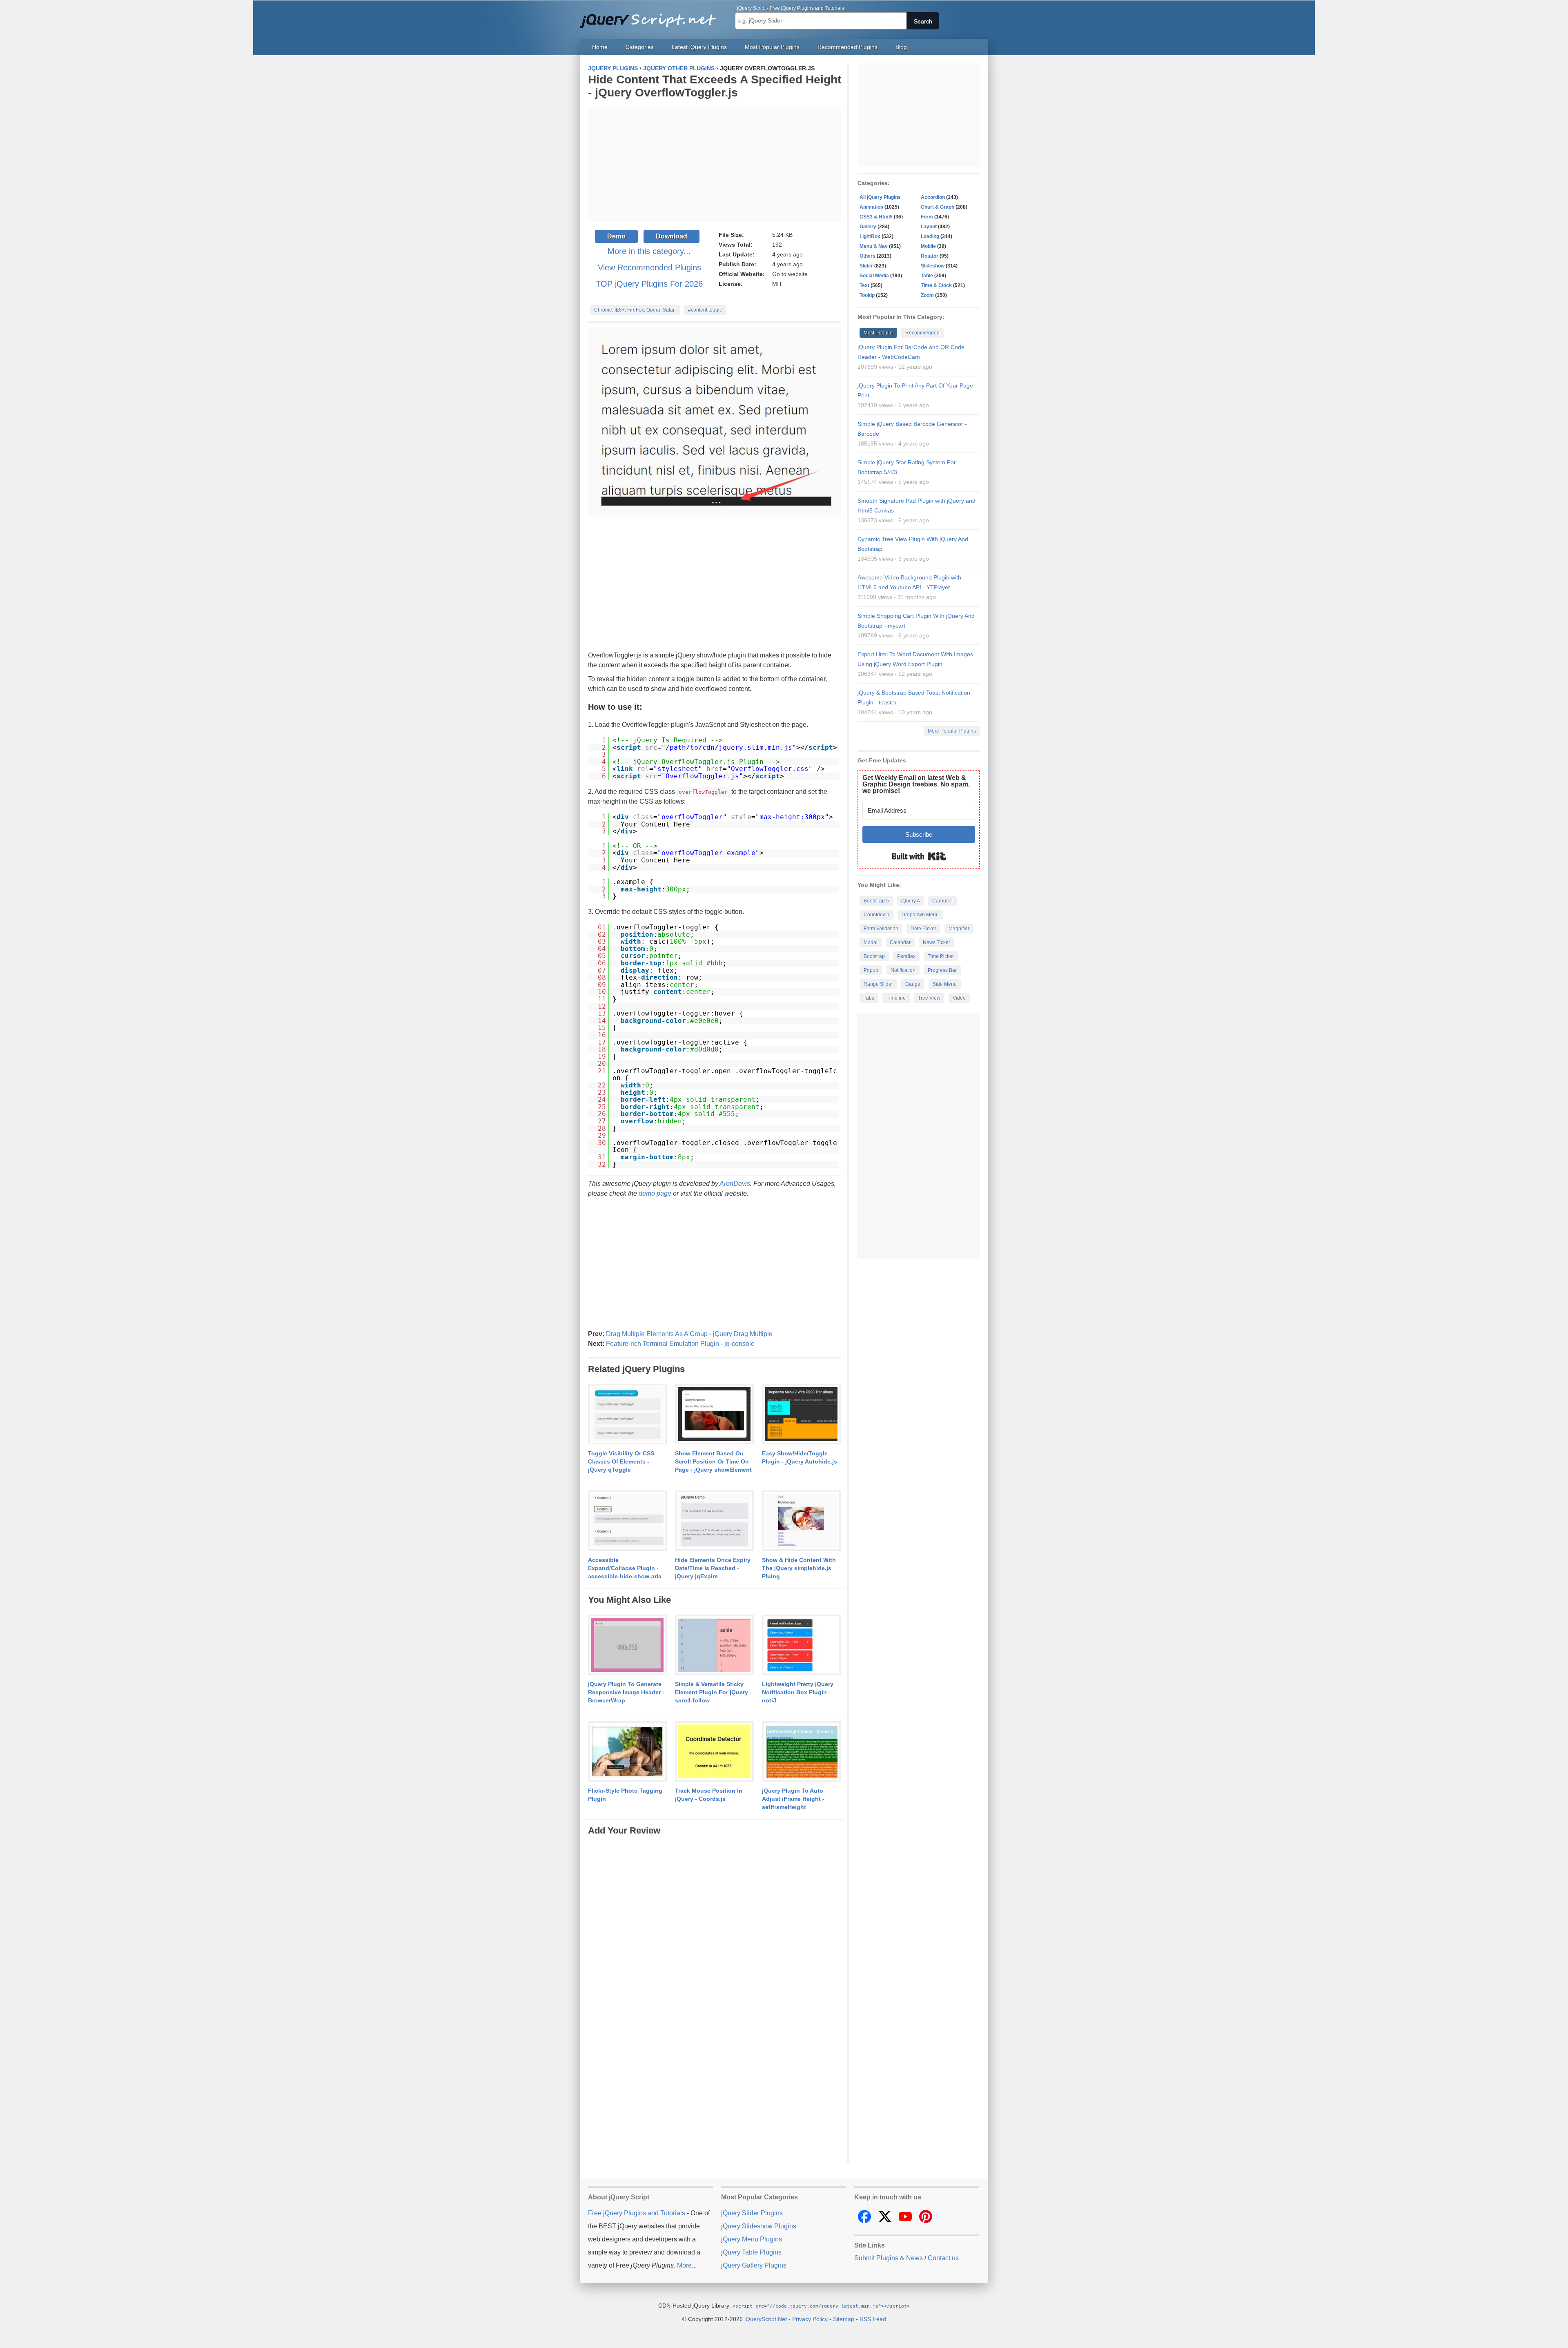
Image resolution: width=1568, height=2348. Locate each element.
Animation (871, 207)
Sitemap (844, 2319)
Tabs (869, 998)
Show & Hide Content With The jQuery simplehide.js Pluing (799, 1568)
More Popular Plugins (952, 731)
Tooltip (867, 295)
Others (868, 256)
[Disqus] (715, 1939)
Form (927, 217)
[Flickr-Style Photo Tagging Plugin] (627, 1752)
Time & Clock (936, 285)
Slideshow (933, 266)
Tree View (929, 998)
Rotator (930, 256)
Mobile (928, 246)
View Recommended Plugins (649, 267)
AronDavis (735, 1184)
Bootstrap (874, 956)
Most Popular (878, 333)
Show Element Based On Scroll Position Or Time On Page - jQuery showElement (713, 1461)
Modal (871, 942)
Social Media (874, 276)
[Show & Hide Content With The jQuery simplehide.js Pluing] (801, 1521)
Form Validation (881, 929)
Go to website (790, 274)
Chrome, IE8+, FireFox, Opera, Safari (635, 310)
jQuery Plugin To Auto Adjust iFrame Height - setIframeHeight (793, 1799)
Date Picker (923, 929)
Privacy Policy (810, 2319)
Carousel (942, 901)
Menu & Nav (874, 246)
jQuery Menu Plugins (752, 2239)
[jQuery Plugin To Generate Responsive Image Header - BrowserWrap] (627, 1645)
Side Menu (945, 984)
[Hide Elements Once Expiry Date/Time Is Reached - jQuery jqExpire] (714, 1521)
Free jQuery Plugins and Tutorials (651, 16)
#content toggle (705, 310)
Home (600, 47)
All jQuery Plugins (880, 197)
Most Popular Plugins (772, 47)
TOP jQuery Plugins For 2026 (649, 284)
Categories (640, 47)
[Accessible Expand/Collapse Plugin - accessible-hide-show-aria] (627, 1521)
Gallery (868, 227)
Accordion (933, 197)
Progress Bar (942, 970)
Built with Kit (919, 856)
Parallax (906, 956)
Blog (901, 47)
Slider (866, 266)
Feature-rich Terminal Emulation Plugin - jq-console (680, 1344)
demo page (655, 1193)
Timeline (896, 998)
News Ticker (937, 942)
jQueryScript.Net (766, 2319)
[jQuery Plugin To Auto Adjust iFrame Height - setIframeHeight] (801, 1752)
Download (672, 236)
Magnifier (959, 929)
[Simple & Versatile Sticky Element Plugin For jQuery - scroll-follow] (714, 1645)
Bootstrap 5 (876, 901)
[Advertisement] (715, 165)
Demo (616, 236)
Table (927, 276)
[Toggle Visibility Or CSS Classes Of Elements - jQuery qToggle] (627, 1415)
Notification (903, 970)
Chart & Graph (938, 207)
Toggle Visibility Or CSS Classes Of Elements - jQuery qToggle (621, 1461)
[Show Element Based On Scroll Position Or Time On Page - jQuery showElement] (714, 1415)
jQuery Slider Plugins (752, 2213)
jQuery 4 (911, 901)
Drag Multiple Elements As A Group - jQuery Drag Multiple (689, 1334)
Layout (929, 227)
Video (959, 998)
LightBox (870, 236)
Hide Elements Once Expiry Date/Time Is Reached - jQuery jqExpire (713, 1568)
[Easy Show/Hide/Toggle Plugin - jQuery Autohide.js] (801, 1415)
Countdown (876, 915)
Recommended (922, 333)
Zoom (927, 295)
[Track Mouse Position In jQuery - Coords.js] (714, 1752)
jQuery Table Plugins (751, 2252)
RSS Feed (873, 2319)
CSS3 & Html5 (876, 217)
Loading (930, 236)
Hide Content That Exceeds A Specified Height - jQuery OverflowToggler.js (715, 86)
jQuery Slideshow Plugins (759, 2226)
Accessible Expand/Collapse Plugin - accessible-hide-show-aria (625, 1568)
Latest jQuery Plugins (699, 47)
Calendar (900, 942)
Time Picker (941, 956)
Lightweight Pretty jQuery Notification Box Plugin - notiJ (798, 1692)
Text (864, 285)
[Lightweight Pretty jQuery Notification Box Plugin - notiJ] (801, 1645)
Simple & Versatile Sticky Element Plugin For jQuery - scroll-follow (713, 1692)
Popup (871, 970)
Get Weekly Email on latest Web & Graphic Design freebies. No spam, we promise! (916, 784)
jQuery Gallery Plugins (754, 2265)
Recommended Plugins (847, 47)
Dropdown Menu (920, 915)
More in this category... (649, 251)
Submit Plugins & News (889, 2258)
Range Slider (878, 984)
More (684, 2265)
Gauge (913, 984)
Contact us (943, 2258)
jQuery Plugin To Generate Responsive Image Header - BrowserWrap (626, 1692)
